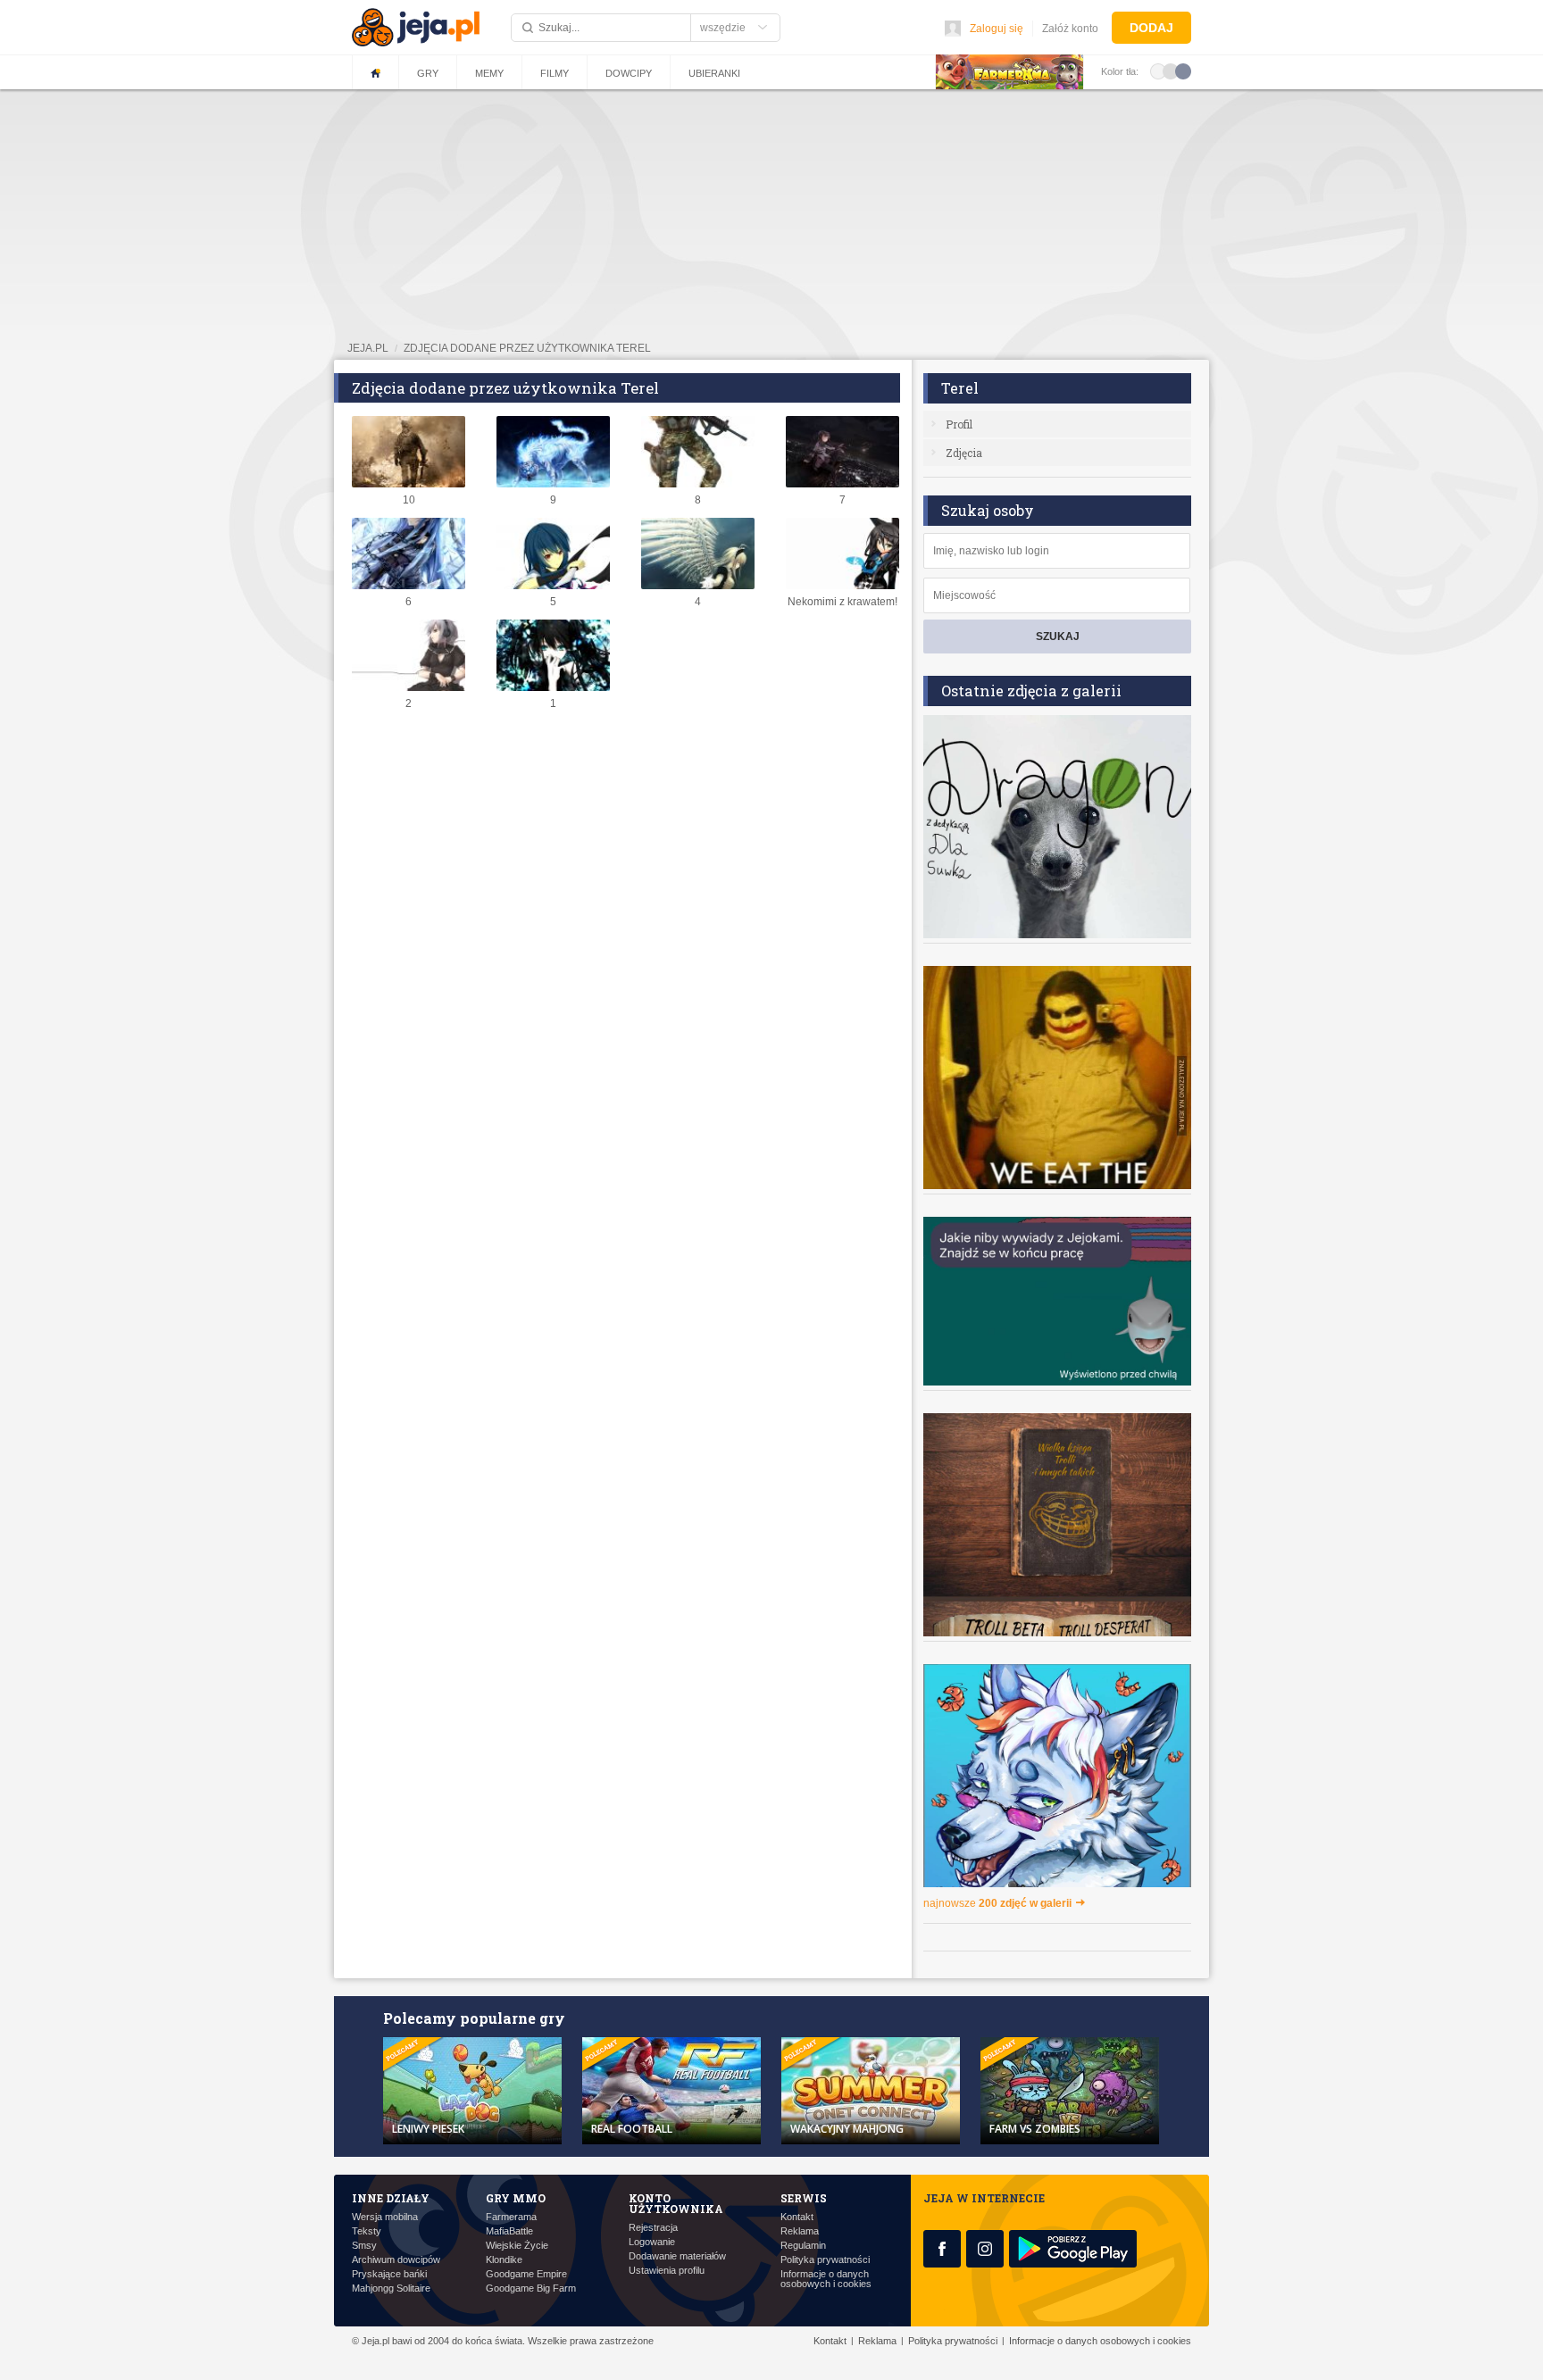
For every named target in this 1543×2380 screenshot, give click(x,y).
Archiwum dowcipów (396, 2260)
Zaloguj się (997, 29)
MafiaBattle (509, 2231)
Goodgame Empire (526, 2274)
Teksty (367, 2231)
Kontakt (797, 2217)
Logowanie (652, 2242)
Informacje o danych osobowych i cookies (826, 2279)
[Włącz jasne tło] (1158, 71)
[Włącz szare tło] (1171, 71)
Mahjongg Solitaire (391, 2288)
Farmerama (511, 2217)
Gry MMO (516, 2198)
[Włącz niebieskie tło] (1183, 71)
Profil (959, 424)
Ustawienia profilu (667, 2271)
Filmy (555, 73)
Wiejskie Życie (517, 2246)
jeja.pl (368, 348)
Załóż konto (1070, 29)
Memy (489, 73)
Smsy (364, 2246)
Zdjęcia (964, 453)
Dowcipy (629, 73)
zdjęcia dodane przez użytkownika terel (527, 348)
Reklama (800, 2231)
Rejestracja (653, 2228)
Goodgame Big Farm (531, 2288)
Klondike (504, 2260)
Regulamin (803, 2246)
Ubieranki (714, 73)
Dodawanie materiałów (677, 2256)
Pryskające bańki (389, 2274)
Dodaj (1151, 28)
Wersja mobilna (385, 2217)
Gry (428, 73)
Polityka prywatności (825, 2260)
